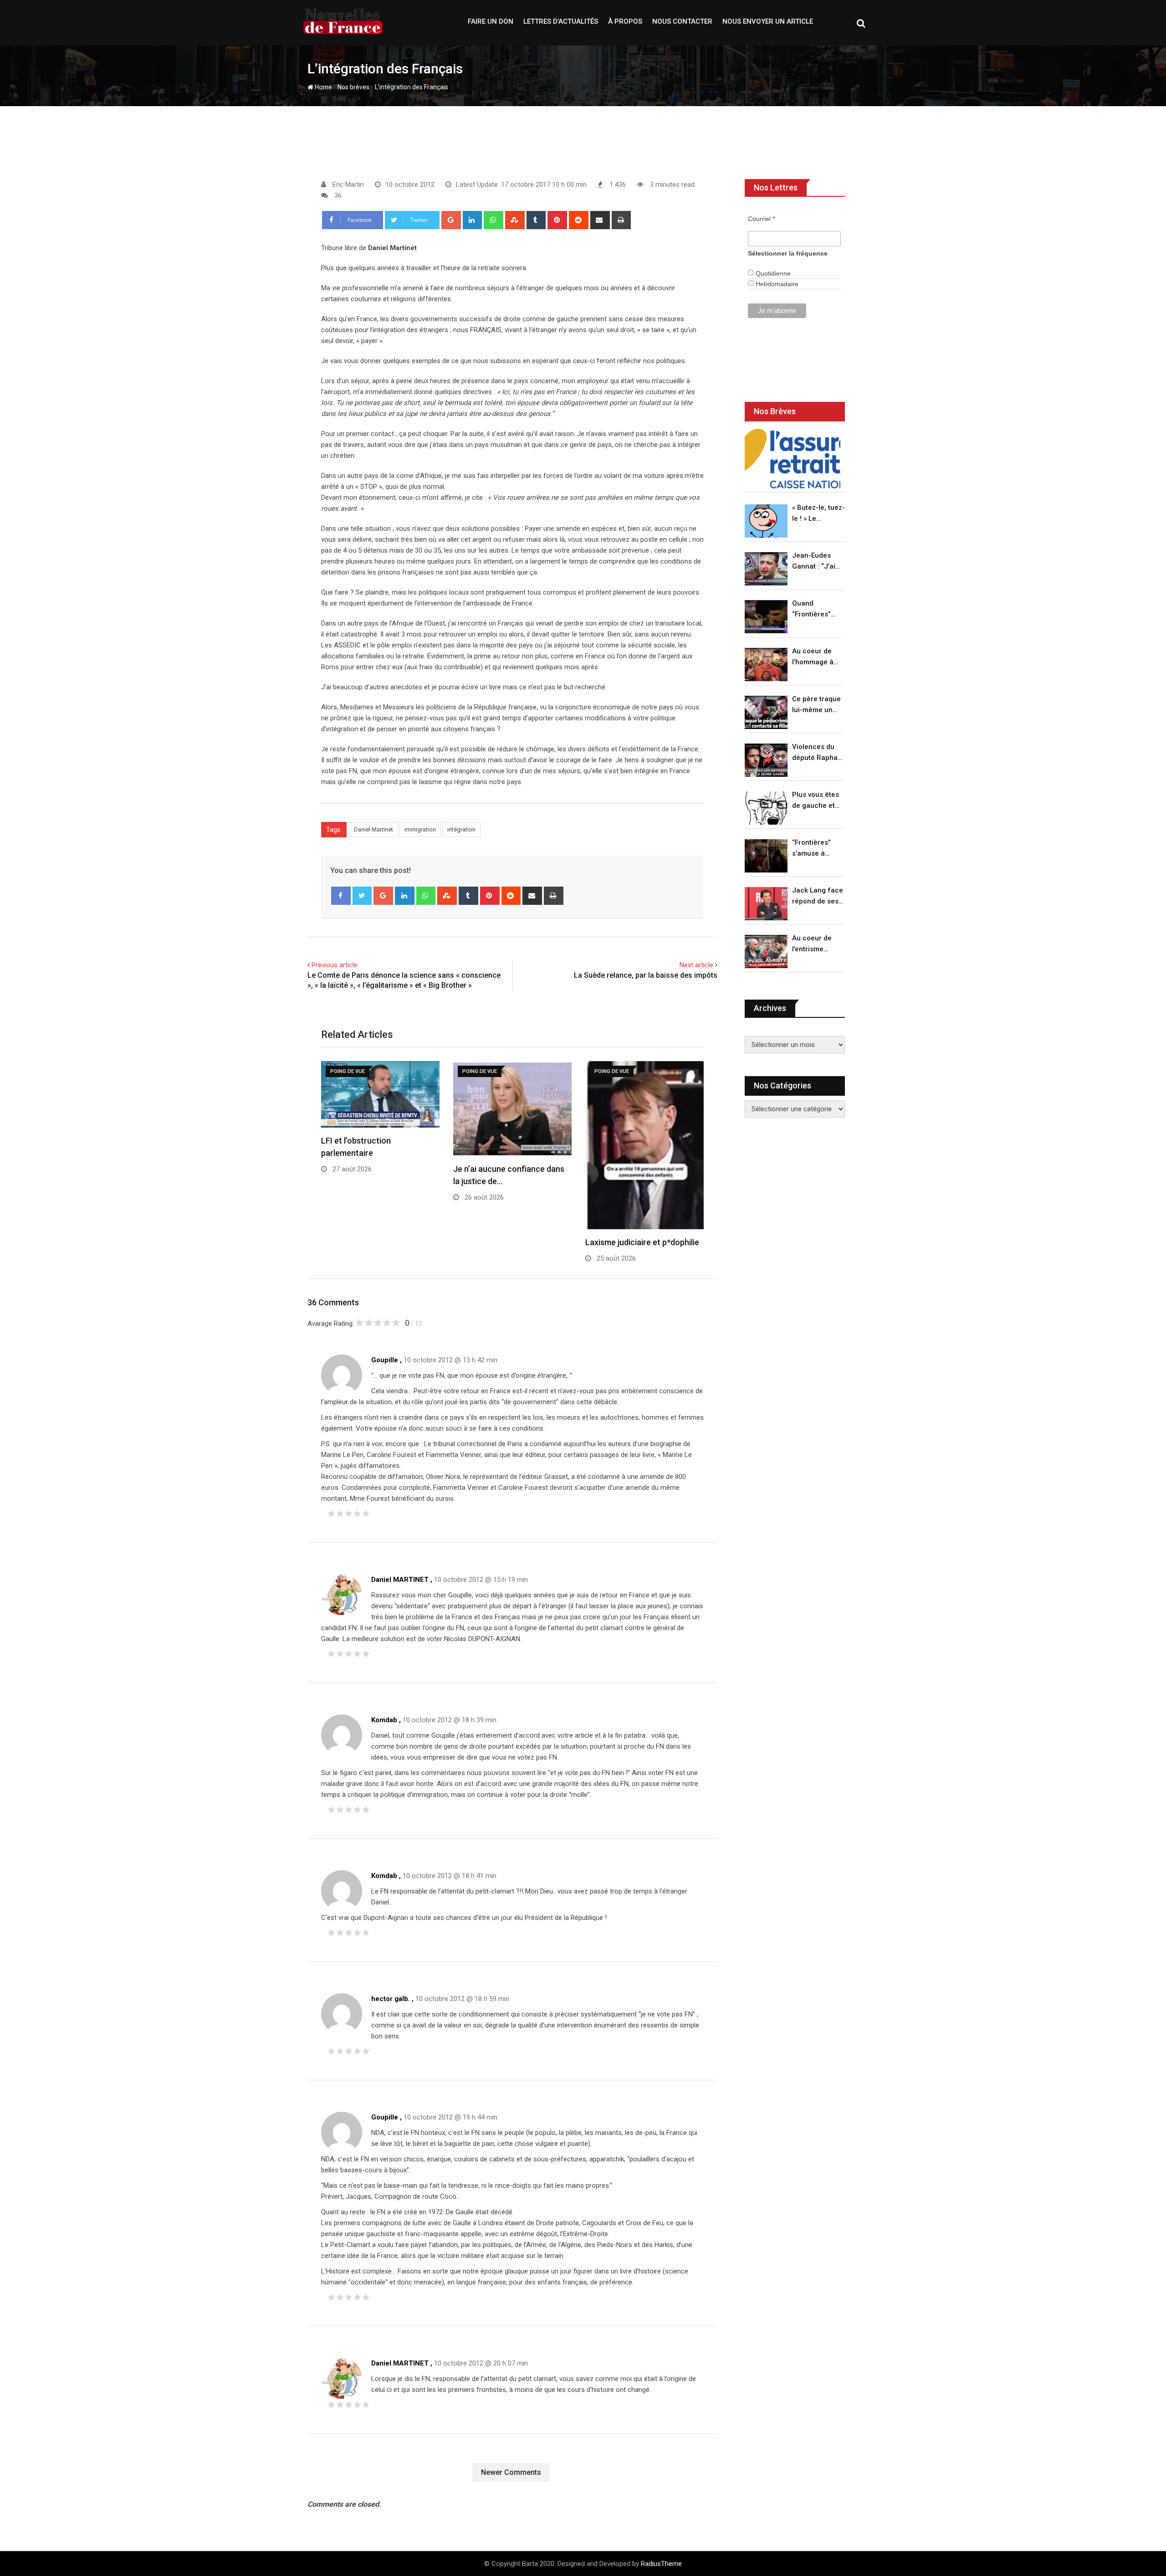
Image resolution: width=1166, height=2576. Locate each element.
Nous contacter (682, 21)
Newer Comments (511, 2472)
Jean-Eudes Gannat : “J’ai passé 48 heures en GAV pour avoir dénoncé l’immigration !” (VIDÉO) (816, 562)
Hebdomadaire (776, 284)
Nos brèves (353, 87)
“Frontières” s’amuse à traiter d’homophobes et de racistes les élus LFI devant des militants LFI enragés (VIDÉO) (816, 849)
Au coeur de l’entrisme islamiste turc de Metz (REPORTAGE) (814, 944)
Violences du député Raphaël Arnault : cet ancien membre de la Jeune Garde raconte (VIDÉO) (818, 753)
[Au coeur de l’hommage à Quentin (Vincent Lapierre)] (766, 665)
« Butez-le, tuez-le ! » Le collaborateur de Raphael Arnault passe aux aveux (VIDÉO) (818, 514)
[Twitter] (362, 896)
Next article (696, 965)
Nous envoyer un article (768, 21)
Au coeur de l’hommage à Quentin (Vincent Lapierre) (813, 657)
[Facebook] (341, 896)
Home (323, 87)
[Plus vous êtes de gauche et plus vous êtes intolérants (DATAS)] (766, 808)
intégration (461, 829)
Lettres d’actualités (561, 21)
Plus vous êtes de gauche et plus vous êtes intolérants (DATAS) (816, 801)
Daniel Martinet (373, 829)
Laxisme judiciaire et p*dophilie (642, 1242)
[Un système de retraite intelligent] (793, 459)
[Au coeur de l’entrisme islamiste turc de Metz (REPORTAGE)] (766, 952)
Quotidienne (772, 273)
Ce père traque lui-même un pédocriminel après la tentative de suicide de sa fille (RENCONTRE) (816, 705)
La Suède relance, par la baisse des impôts (646, 975)
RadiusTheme (661, 2564)
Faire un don (491, 21)
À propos (625, 21)
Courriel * (761, 219)
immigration (420, 829)
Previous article (335, 965)
